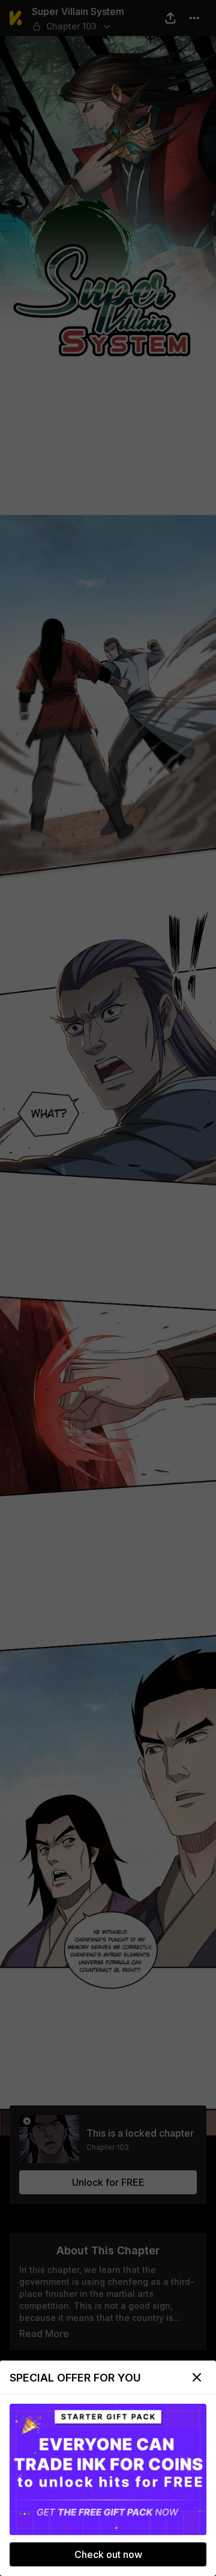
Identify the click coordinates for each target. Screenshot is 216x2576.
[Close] (197, 2377)
